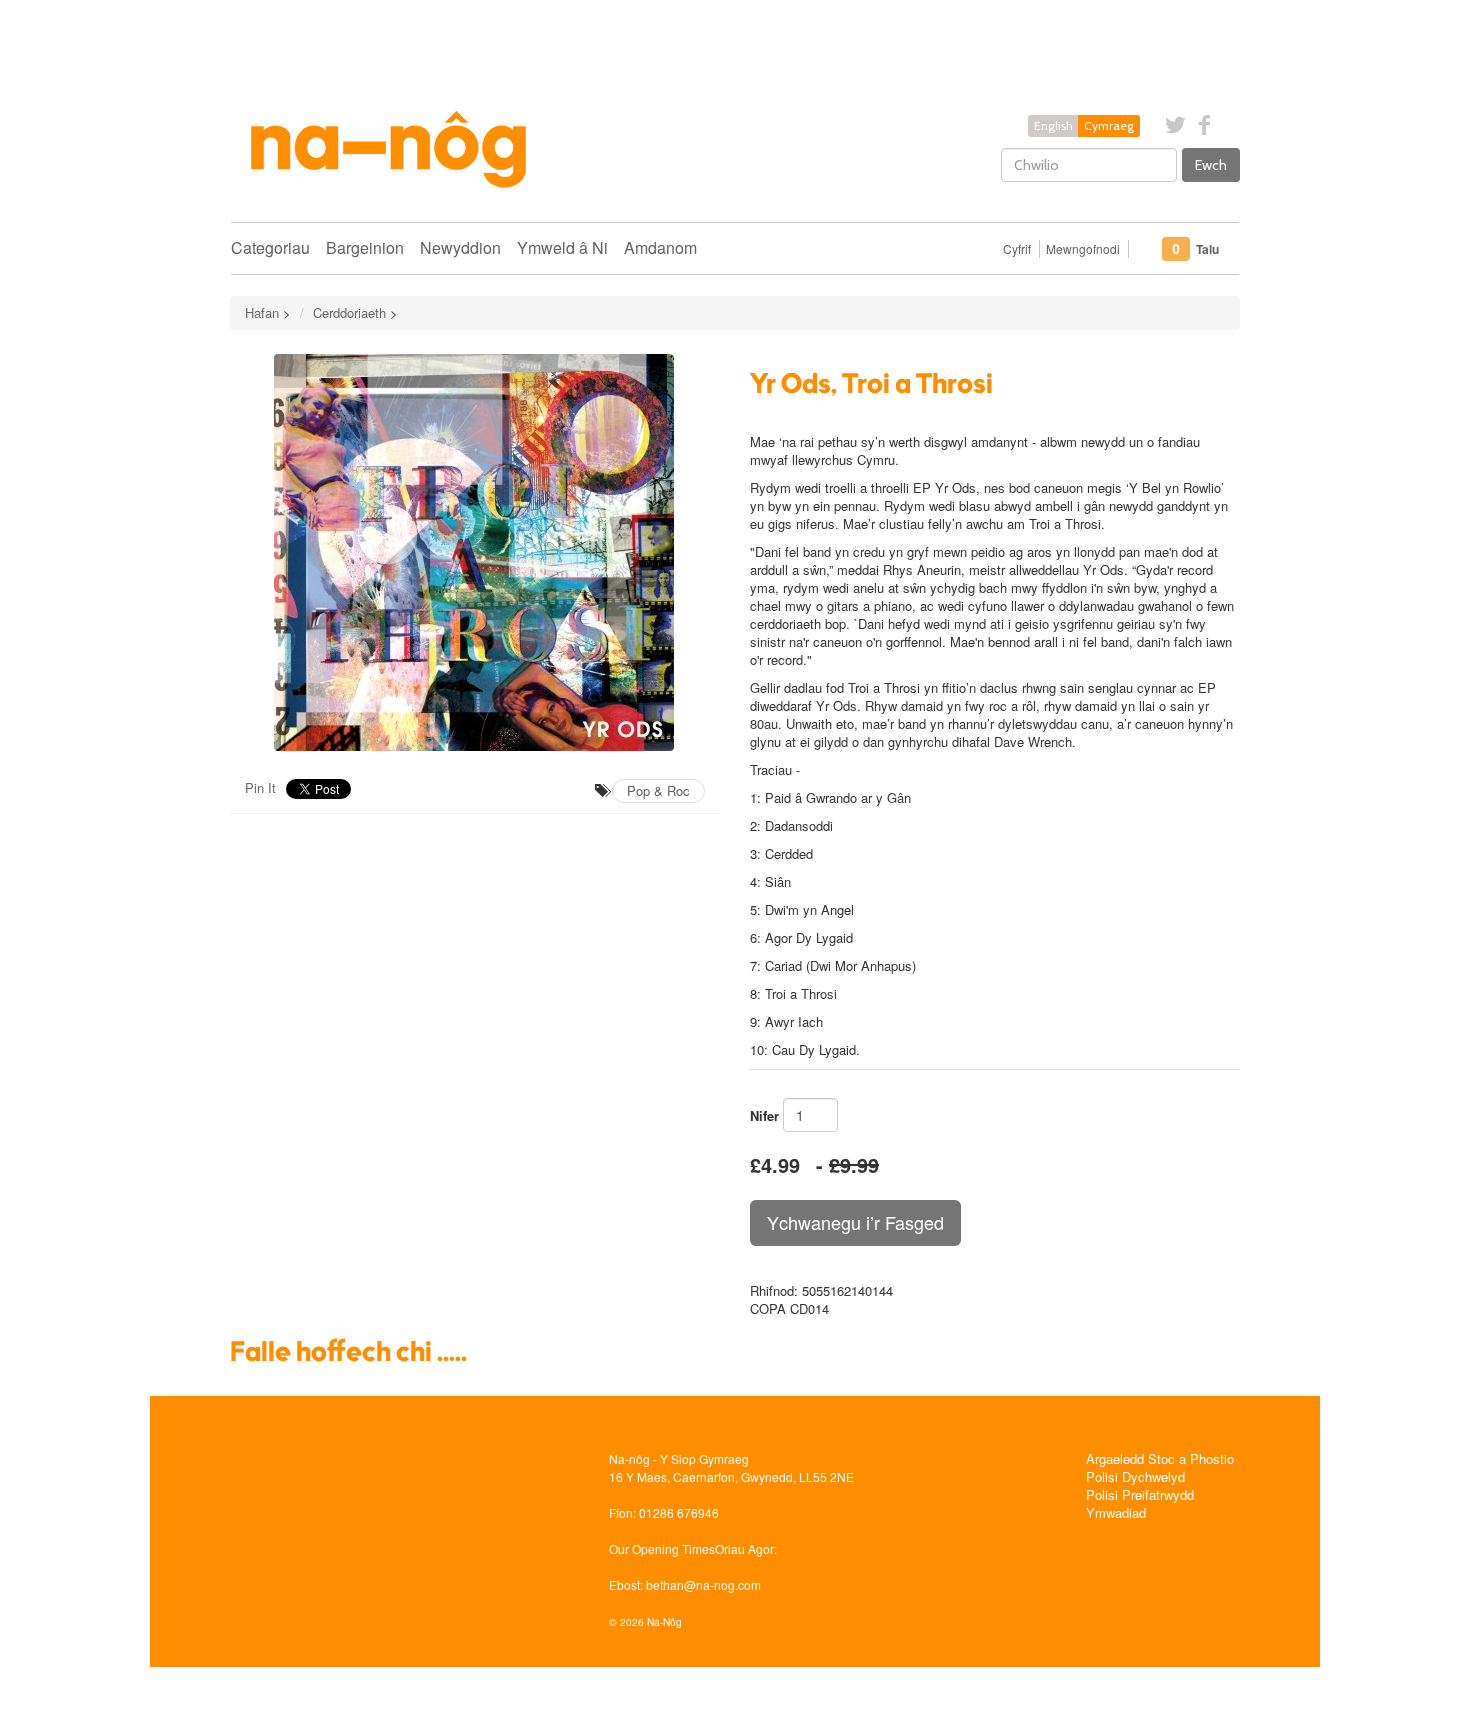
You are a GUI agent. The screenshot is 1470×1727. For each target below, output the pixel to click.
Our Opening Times (662, 1548)
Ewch (1211, 165)
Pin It (260, 787)
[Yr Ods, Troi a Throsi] (475, 552)
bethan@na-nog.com (703, 1584)
